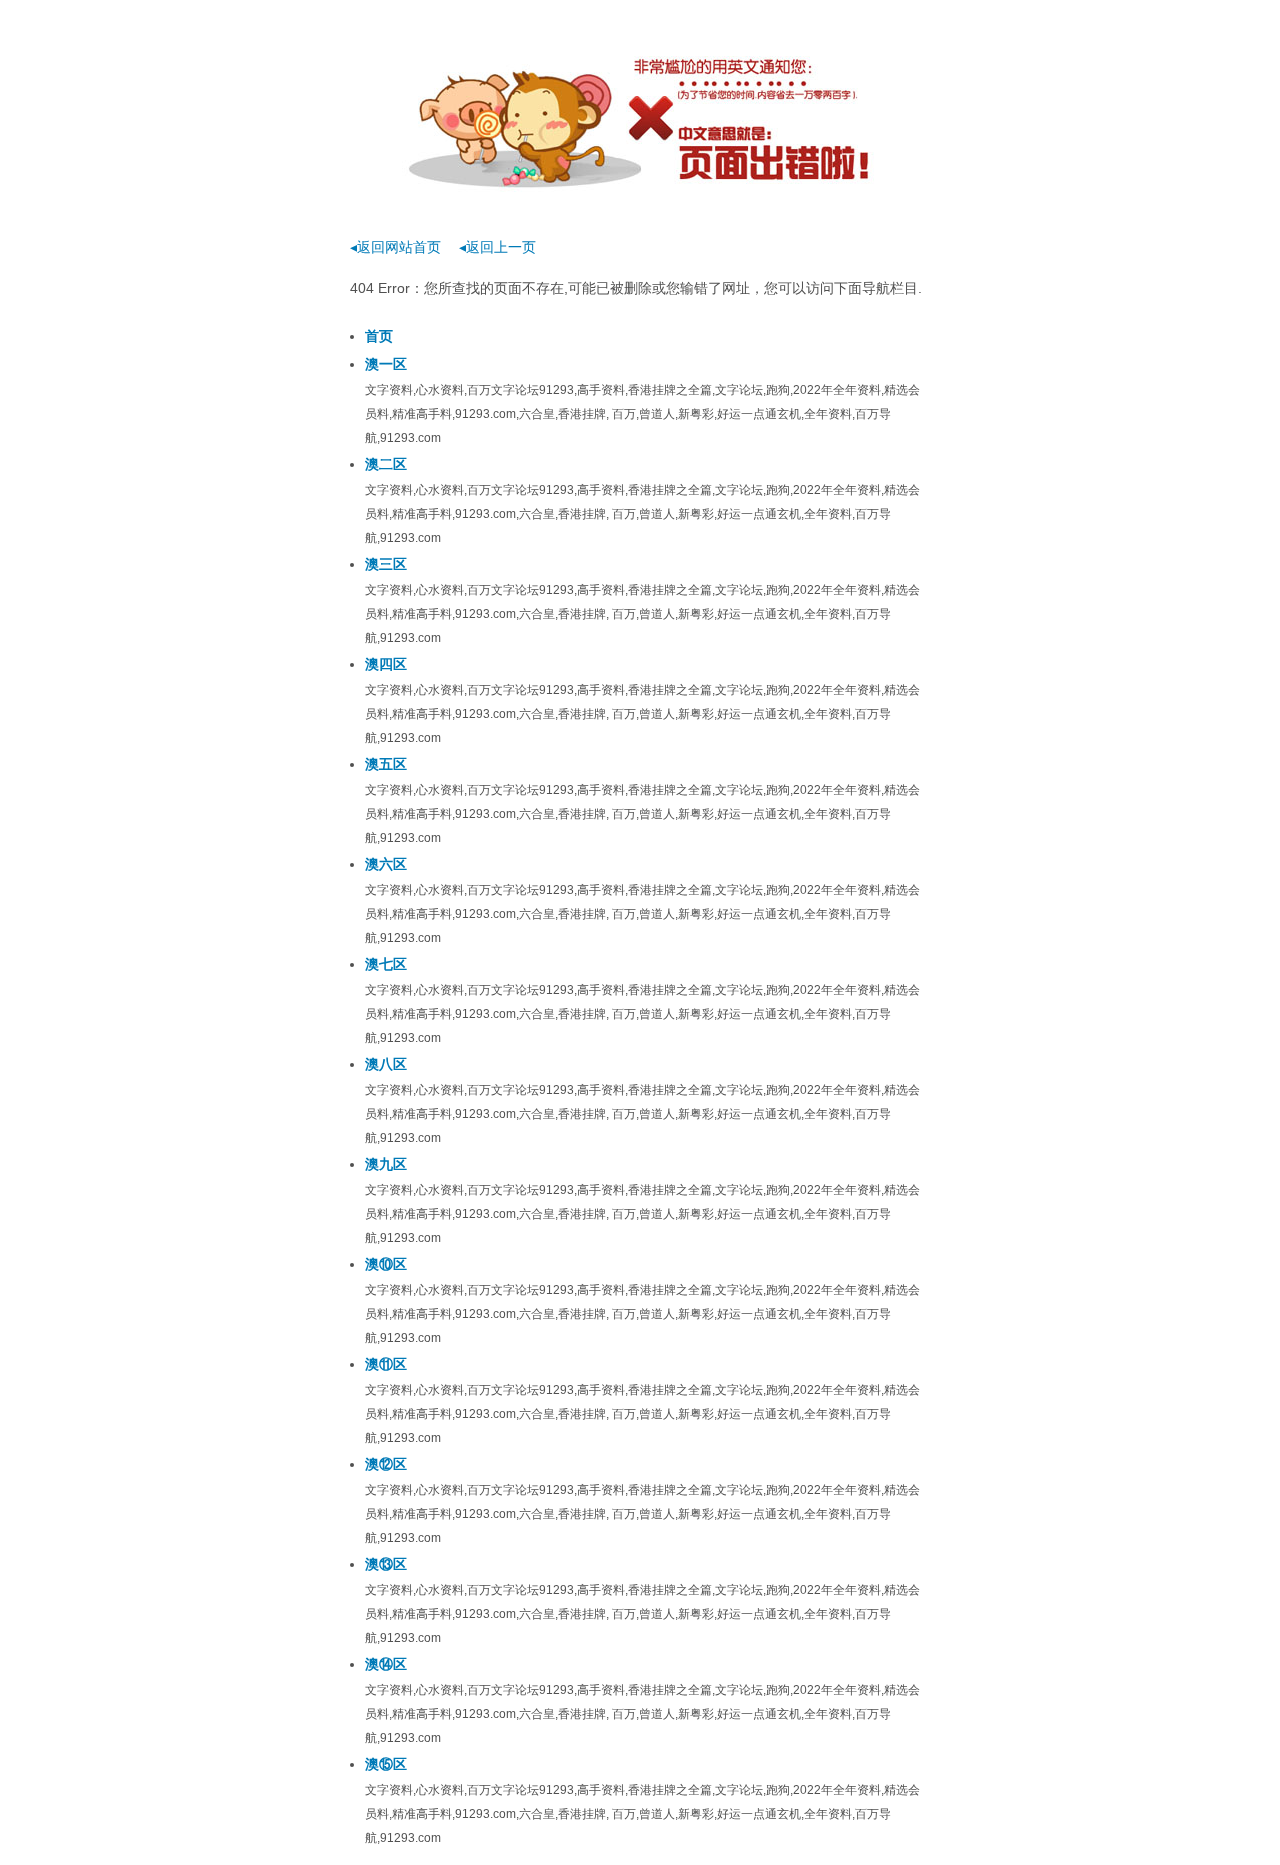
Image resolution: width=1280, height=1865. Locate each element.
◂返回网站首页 (395, 247)
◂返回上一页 (497, 247)
